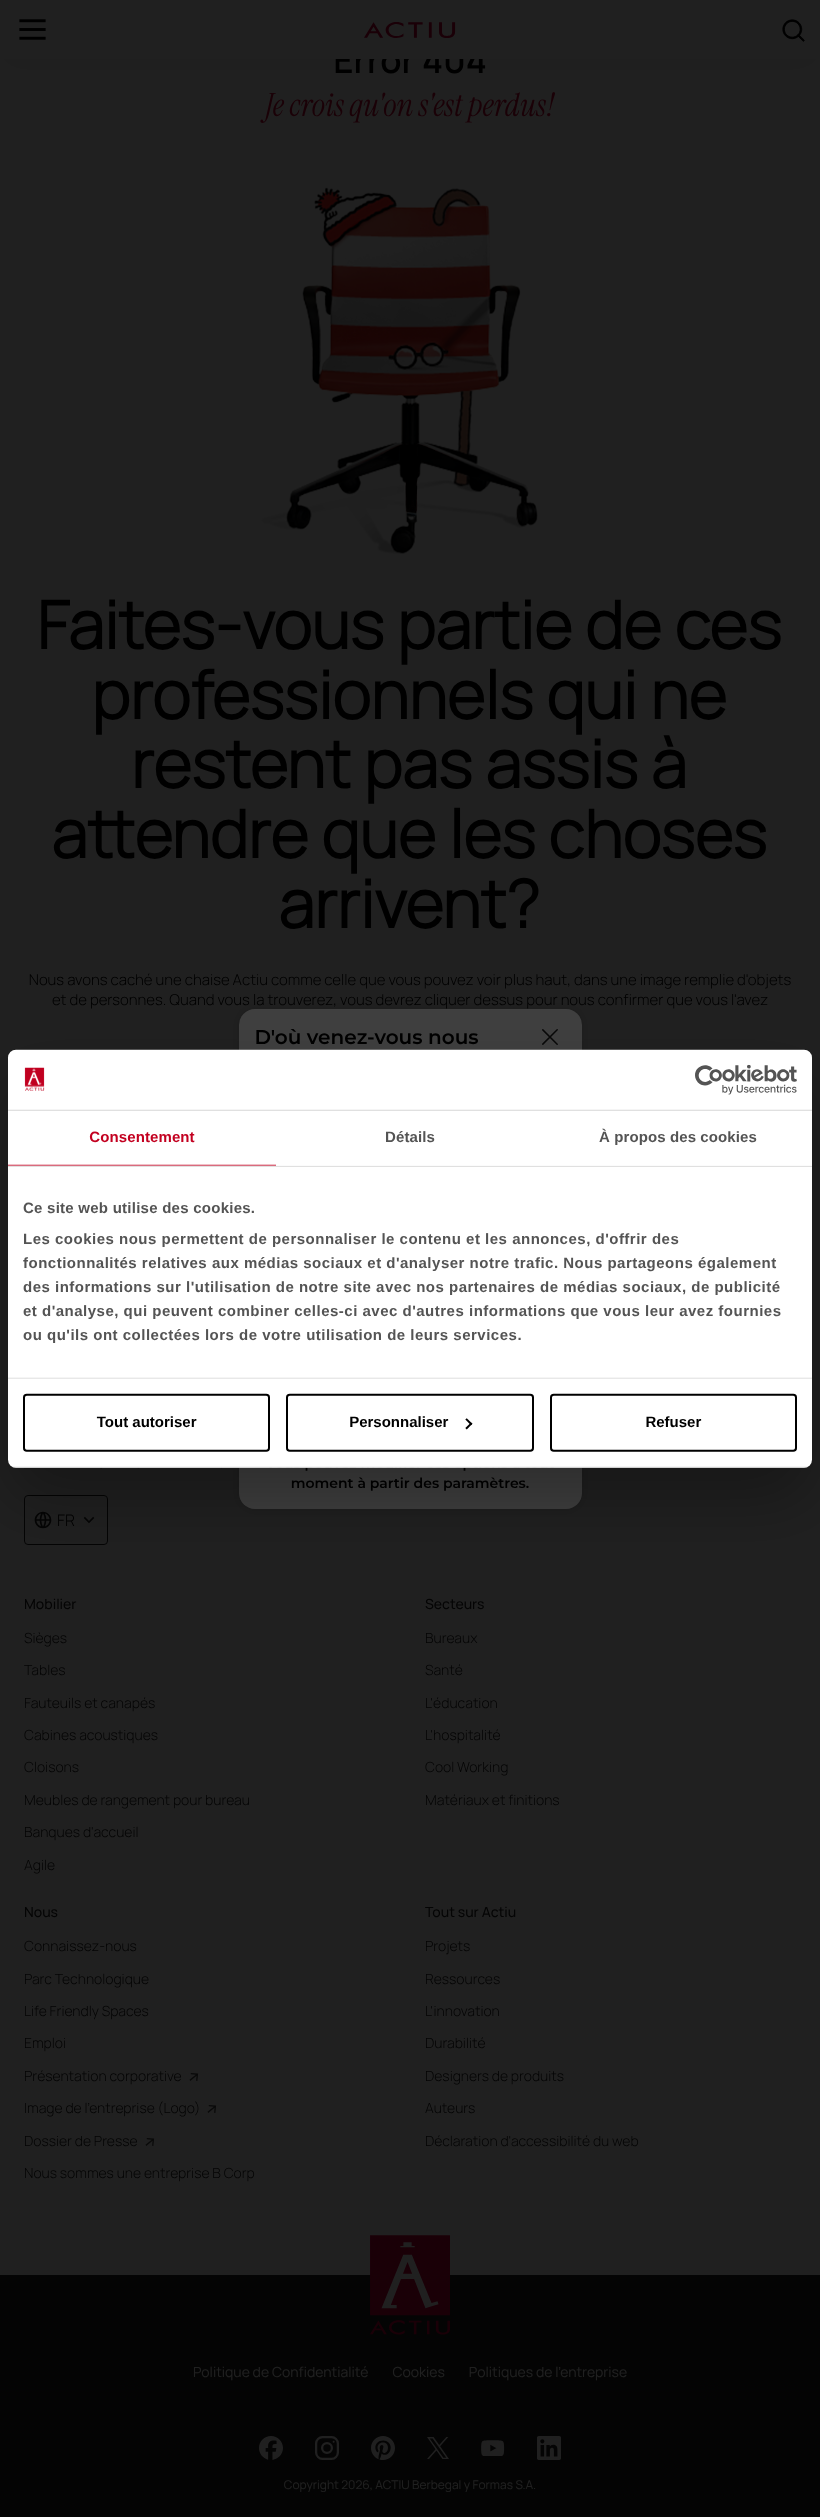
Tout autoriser (147, 1422)
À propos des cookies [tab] (678, 1136)
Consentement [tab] (141, 1136)
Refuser (673, 1422)
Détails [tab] (410, 1136)
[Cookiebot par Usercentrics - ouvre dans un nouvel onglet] (709, 1079)
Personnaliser (398, 1422)
